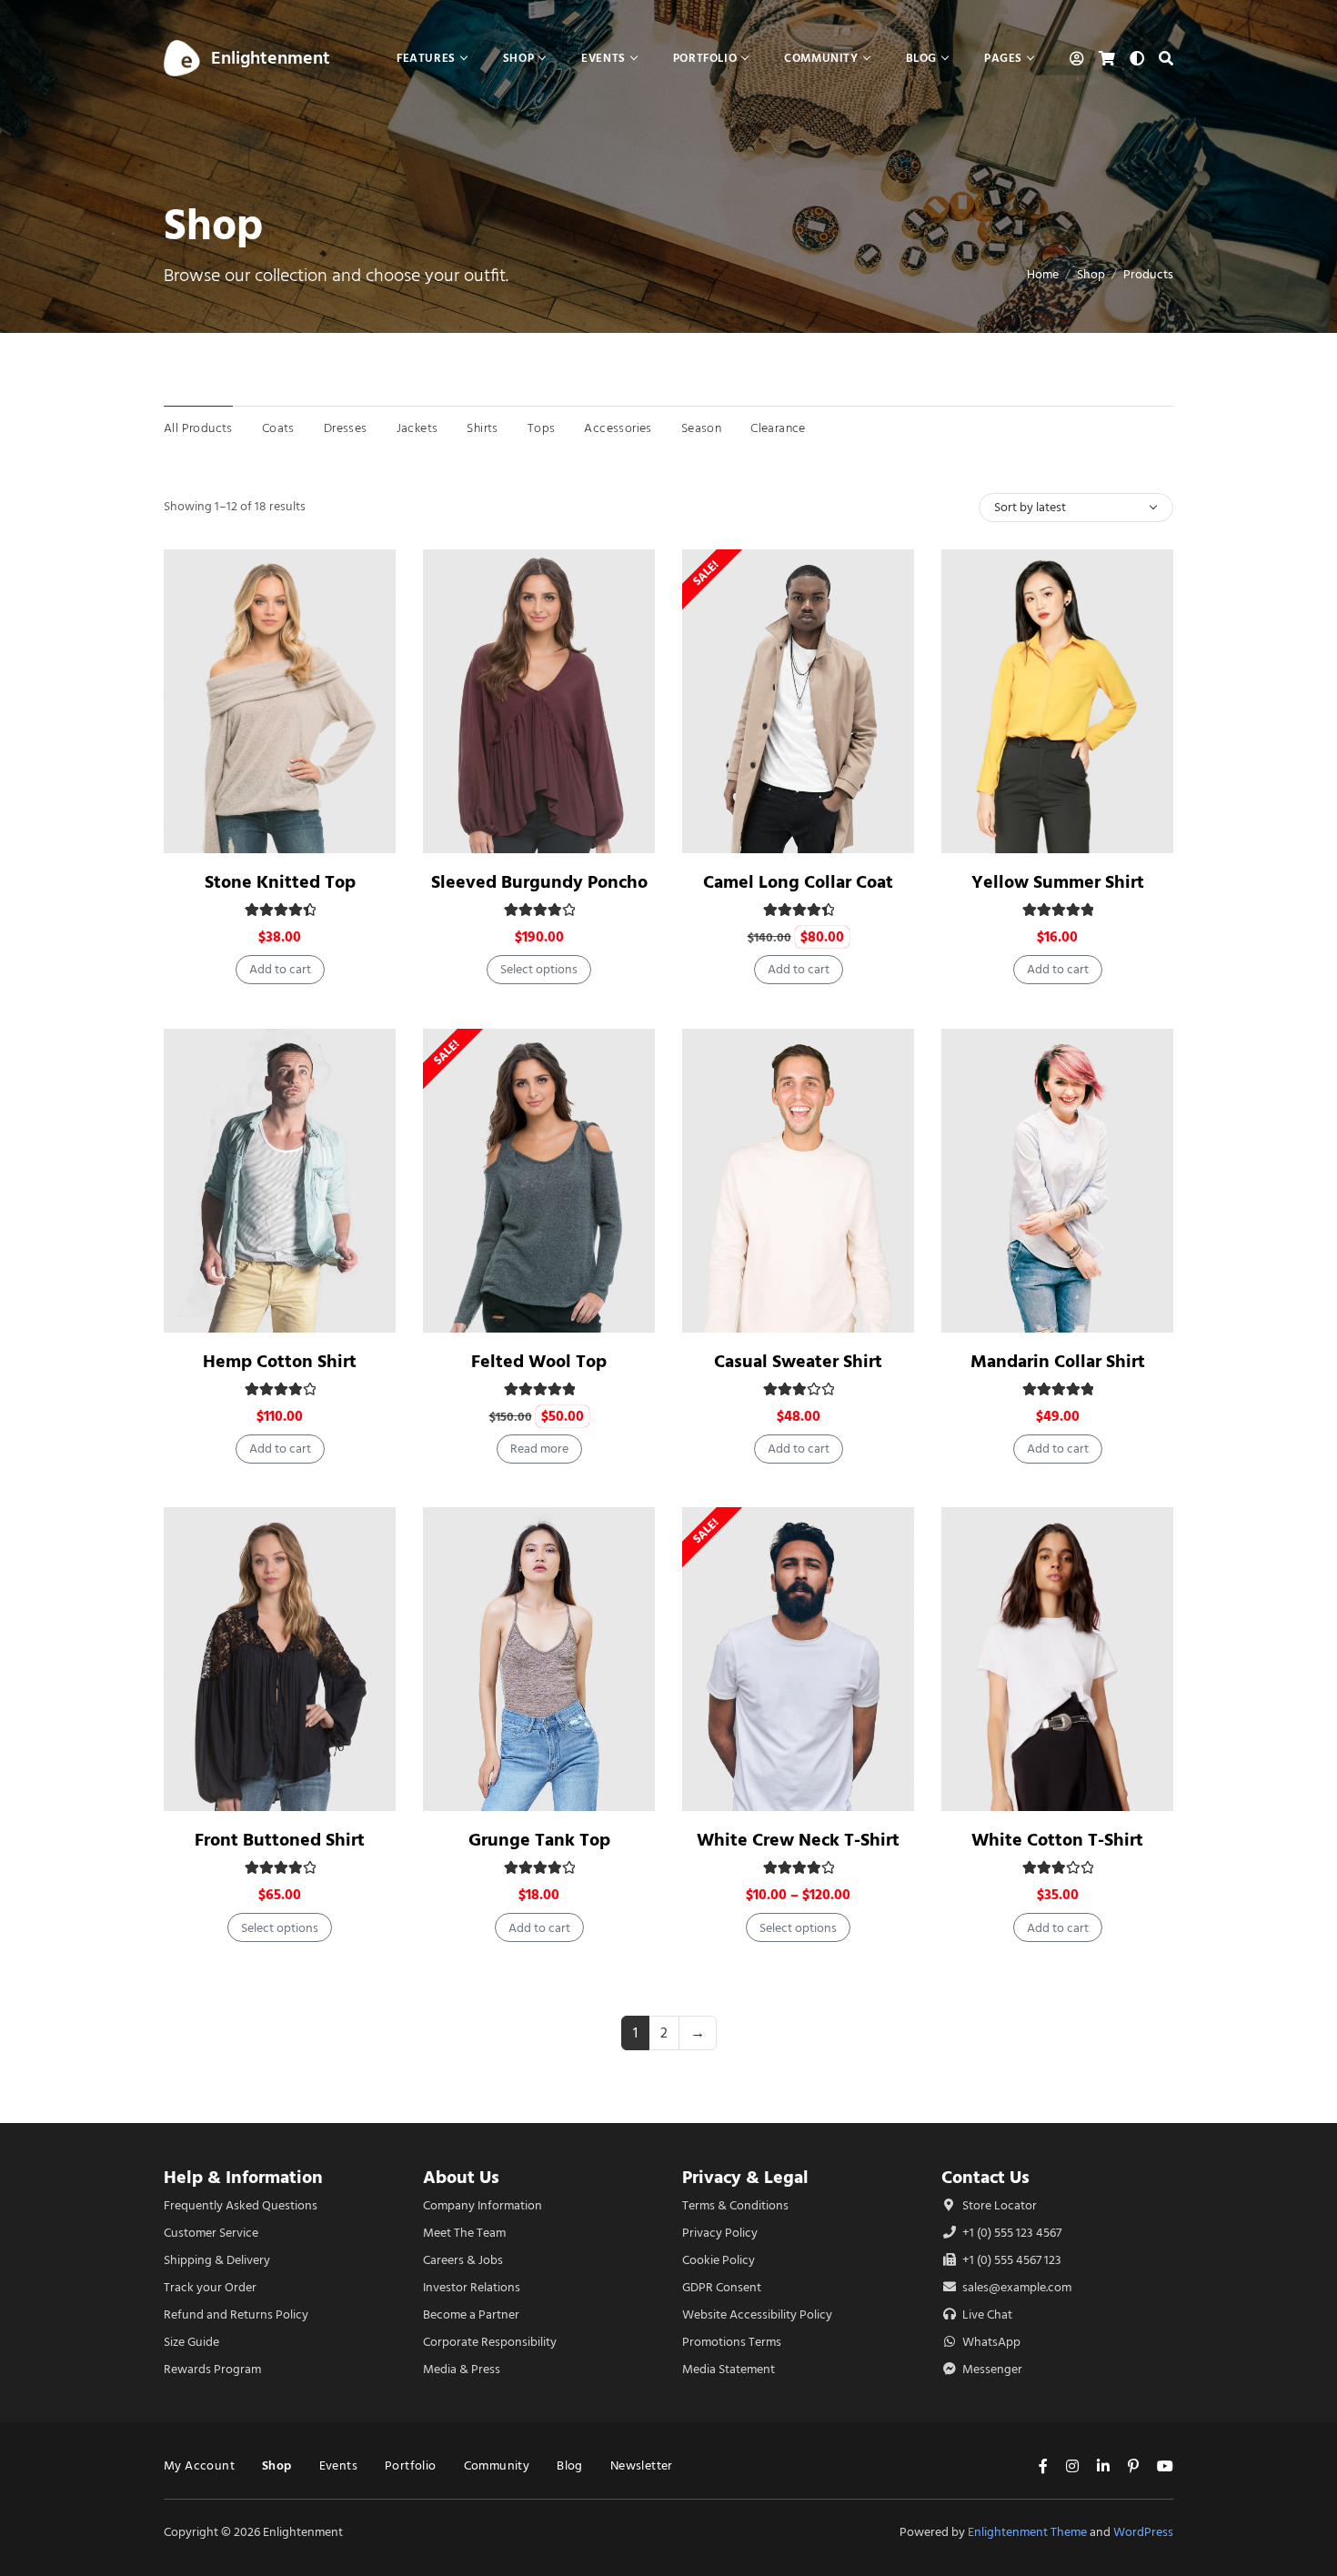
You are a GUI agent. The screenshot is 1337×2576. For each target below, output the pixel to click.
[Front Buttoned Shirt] (280, 1659)
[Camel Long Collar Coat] (798, 701)
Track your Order (210, 2287)
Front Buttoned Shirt (280, 1840)
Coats (278, 428)
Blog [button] (921, 58)
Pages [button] (1003, 58)
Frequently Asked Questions (241, 2205)
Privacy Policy (720, 2233)
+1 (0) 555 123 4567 (1010, 2233)
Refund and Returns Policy (236, 2314)
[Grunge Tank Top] (539, 1659)
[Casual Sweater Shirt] (798, 1181)
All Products (198, 428)
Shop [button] (518, 58)
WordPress (1143, 2532)
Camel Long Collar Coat (798, 882)
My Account (199, 2465)
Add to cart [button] (280, 969)
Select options (539, 969)
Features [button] (426, 58)
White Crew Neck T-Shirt (798, 1840)
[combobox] (1076, 508)
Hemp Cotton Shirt (280, 1361)
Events (338, 2465)
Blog (570, 2465)
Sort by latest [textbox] (1030, 507)
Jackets (417, 428)
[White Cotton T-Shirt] (1057, 1659)
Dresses (346, 428)
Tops (542, 428)
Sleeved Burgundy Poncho (539, 882)
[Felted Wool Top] (539, 1181)
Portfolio (411, 2465)
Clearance (778, 428)
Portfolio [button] (705, 58)
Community (497, 2465)
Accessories (618, 428)
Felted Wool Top (539, 1361)
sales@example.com (1017, 2287)
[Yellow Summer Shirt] (1057, 701)
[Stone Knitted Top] (280, 701)
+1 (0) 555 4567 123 (1010, 2260)
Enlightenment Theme (1027, 2532)
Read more (539, 1449)
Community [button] (821, 58)
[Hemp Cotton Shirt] (280, 1181)
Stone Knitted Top (280, 882)
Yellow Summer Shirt (1058, 882)
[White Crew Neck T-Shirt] (798, 1659)
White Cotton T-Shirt (1057, 1840)
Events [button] (603, 58)
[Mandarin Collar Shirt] (1057, 1181)
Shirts (482, 428)
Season (701, 428)
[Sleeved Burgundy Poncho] (539, 701)
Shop (1091, 274)
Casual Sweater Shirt (798, 1361)
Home (1043, 274)
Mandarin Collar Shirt (1058, 1361)
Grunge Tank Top (539, 1840)
